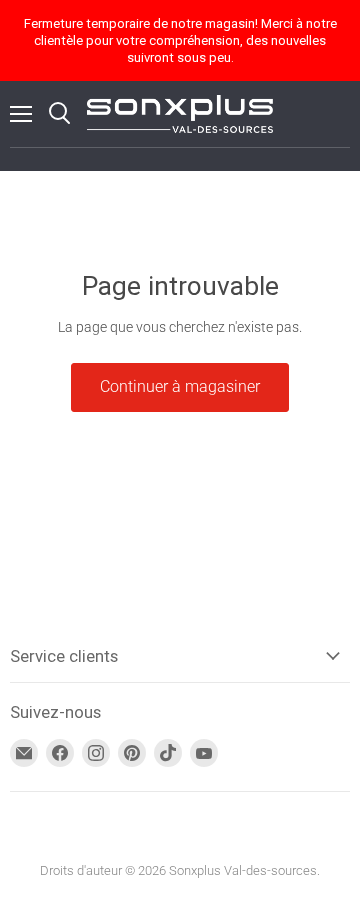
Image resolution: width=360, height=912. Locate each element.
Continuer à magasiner (180, 386)
